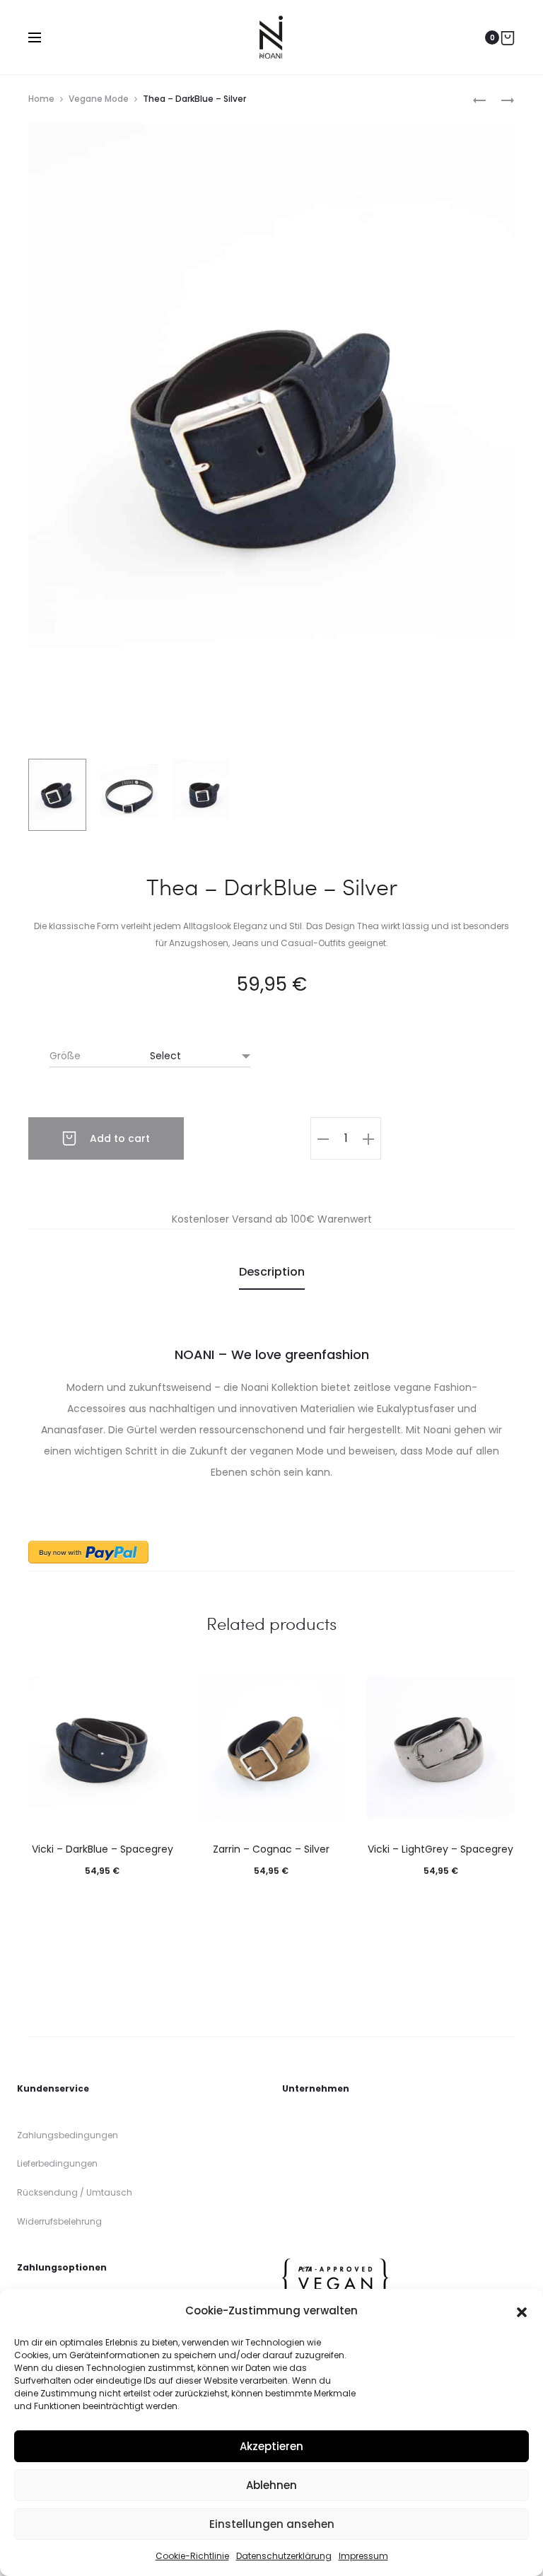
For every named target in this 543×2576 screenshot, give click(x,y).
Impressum (363, 2556)
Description (272, 1272)
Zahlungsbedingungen (68, 2135)
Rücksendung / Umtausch (75, 2192)
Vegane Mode (99, 99)
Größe (65, 1056)
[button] (522, 2311)
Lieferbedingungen (57, 2163)
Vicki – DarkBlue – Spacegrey (103, 1849)
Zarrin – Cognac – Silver (271, 1849)
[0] (508, 37)
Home (41, 99)
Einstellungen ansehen (272, 2524)
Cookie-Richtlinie (192, 2556)
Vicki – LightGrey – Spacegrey (440, 1849)
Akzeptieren (271, 2446)
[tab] (272, 1272)
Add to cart (118, 1138)
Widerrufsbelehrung (59, 2221)
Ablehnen (271, 2485)
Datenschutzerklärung (284, 2556)
